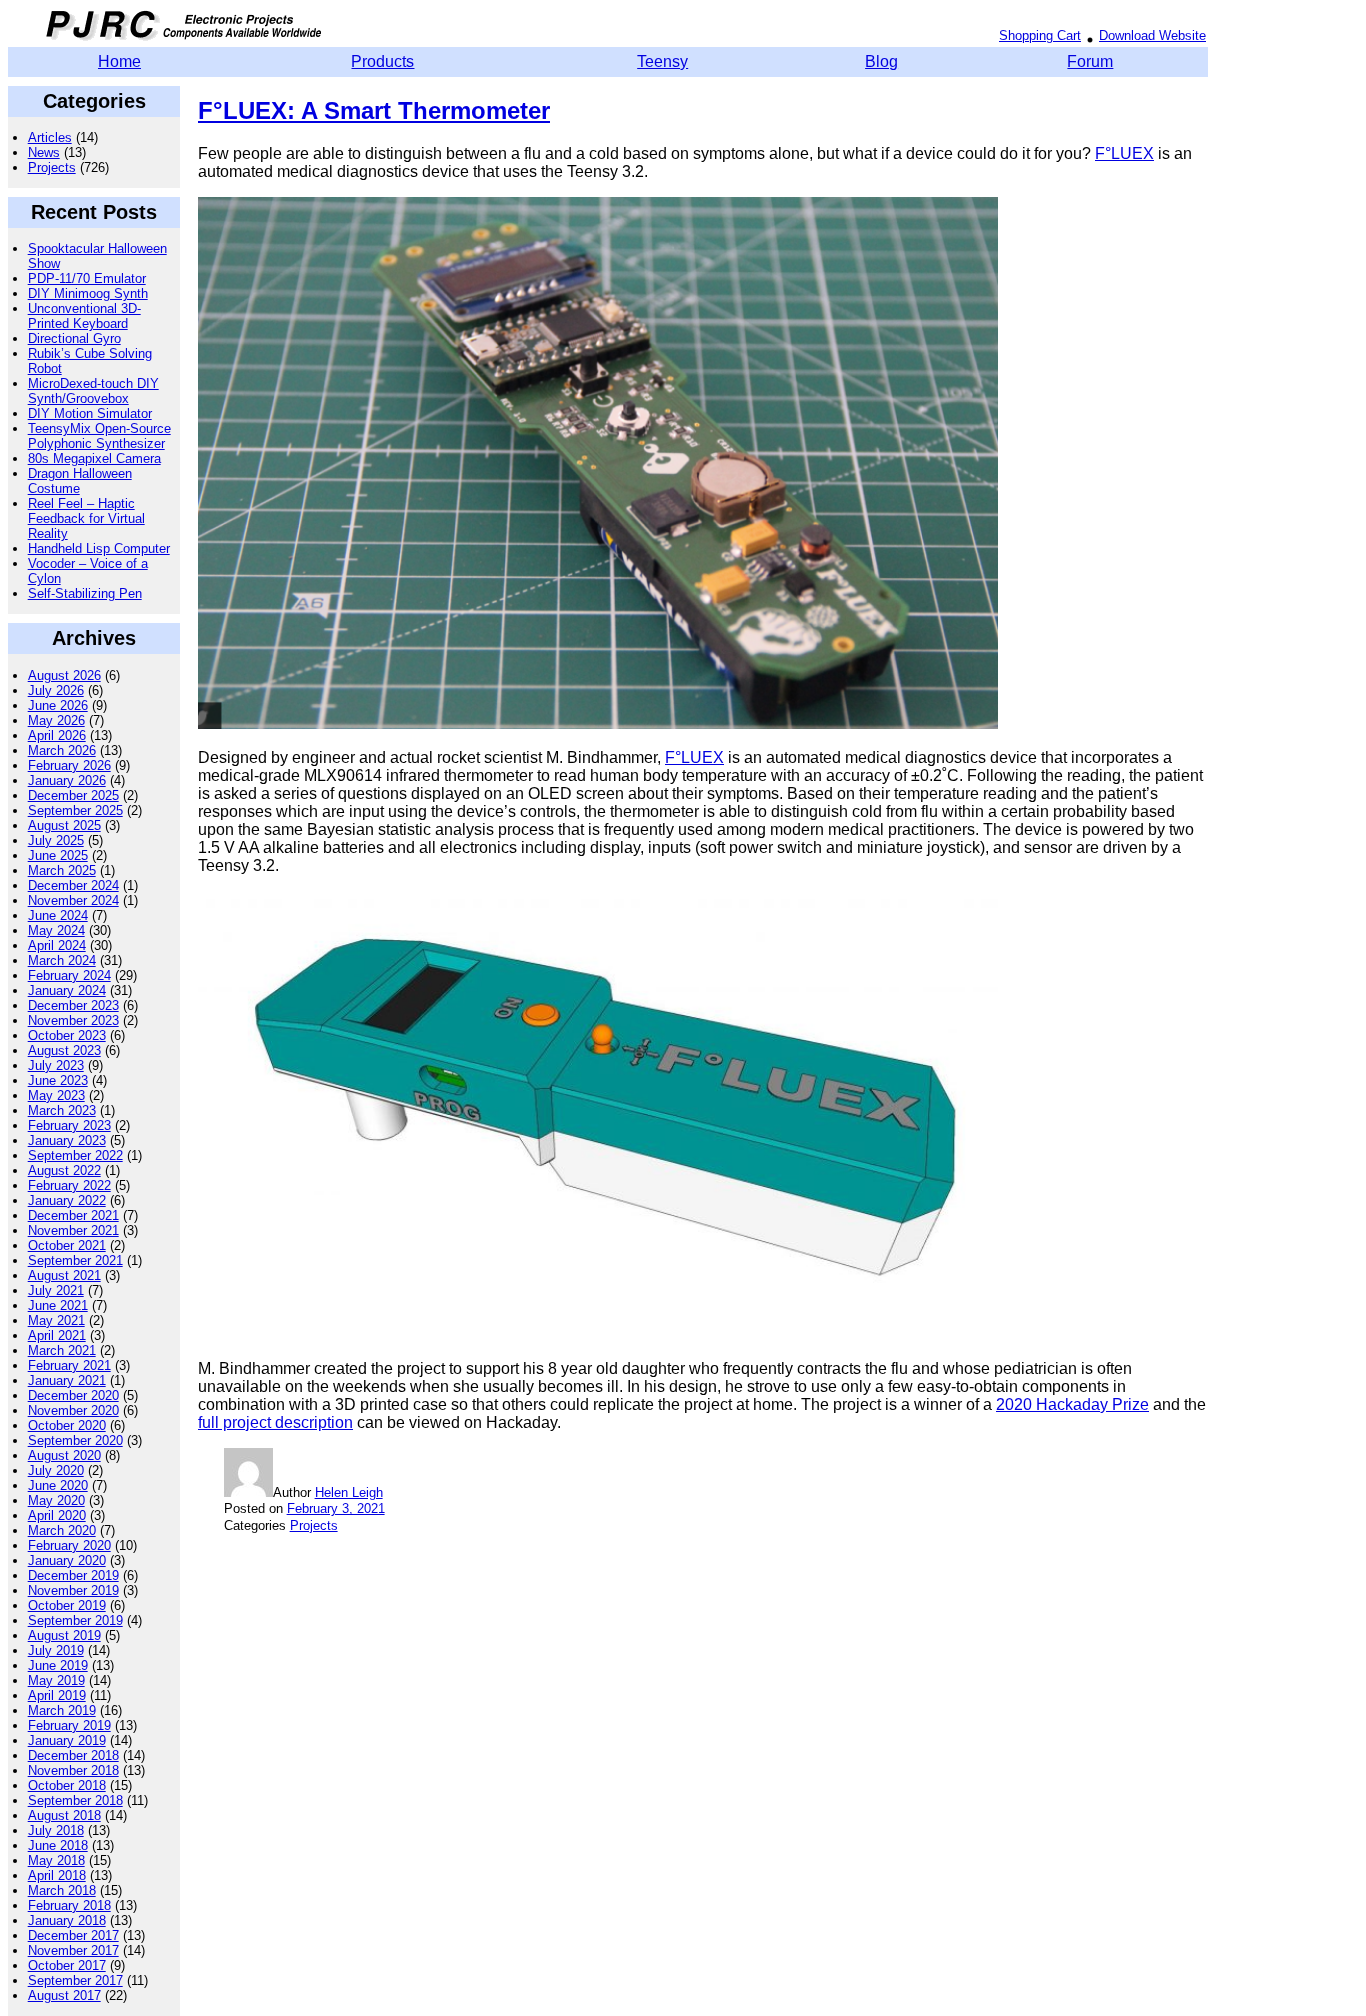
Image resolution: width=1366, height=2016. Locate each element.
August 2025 (64, 825)
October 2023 (67, 1035)
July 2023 (56, 1065)
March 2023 (62, 1110)
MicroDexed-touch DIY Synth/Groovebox (93, 391)
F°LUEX (1124, 153)
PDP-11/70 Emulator (87, 278)
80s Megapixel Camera (94, 458)
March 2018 (62, 1890)
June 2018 (58, 1845)
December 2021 (73, 1215)
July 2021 (56, 1290)
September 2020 (75, 1440)
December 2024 (73, 885)
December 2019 (73, 1575)
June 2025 (58, 855)
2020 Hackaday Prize (1072, 1404)
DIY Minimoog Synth (88, 293)
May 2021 (56, 1320)
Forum (1090, 61)
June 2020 (58, 1485)
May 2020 (56, 1500)
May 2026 (56, 720)
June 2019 (58, 1665)
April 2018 (57, 1875)
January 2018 (67, 1920)
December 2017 (73, 1935)
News (44, 152)
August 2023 (64, 1050)
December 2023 (73, 1005)
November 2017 (73, 1950)
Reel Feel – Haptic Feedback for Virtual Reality (86, 518)
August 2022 (64, 1170)
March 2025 (62, 870)
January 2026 (67, 780)
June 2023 (58, 1080)
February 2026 (69, 765)
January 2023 (67, 1140)
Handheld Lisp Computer (99, 548)
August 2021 (64, 1275)
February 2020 (69, 1545)
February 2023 (69, 1125)
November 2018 (73, 1770)
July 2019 (56, 1650)
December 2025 (73, 795)
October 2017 (67, 1965)
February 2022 (69, 1185)
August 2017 (64, 1995)
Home (119, 61)
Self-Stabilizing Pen (85, 593)
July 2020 (56, 1470)
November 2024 (73, 900)
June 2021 (58, 1305)
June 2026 (58, 705)
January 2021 (67, 1380)
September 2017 (75, 1980)
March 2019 (62, 1710)
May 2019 (56, 1680)
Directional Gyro (74, 338)
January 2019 (67, 1740)
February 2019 (69, 1725)
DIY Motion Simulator (90, 413)
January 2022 (67, 1200)
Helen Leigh (349, 1492)
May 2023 (56, 1095)
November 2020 (73, 1410)
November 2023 (73, 1020)
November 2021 (73, 1230)
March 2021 (62, 1350)
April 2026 (57, 735)
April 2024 (57, 945)
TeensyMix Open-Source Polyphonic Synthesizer (99, 436)
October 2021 (67, 1245)
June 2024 (58, 915)
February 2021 (69, 1365)
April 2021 (57, 1335)
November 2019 (73, 1590)
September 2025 (75, 810)
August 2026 (64, 675)
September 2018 (75, 1800)
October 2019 (67, 1605)
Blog (881, 61)
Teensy (662, 61)
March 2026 (62, 750)
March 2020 (62, 1530)
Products (382, 61)
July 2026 (56, 690)
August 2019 (64, 1635)
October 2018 (67, 1785)
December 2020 (73, 1395)
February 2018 (69, 1905)
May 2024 (56, 930)
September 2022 (75, 1155)
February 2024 (69, 975)
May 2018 (56, 1860)
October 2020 (67, 1425)
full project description (275, 1422)
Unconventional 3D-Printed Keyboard (84, 316)
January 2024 (67, 990)
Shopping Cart (1040, 35)
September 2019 (75, 1620)
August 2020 (64, 1455)
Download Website (1152, 35)
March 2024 (62, 960)
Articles (50, 137)
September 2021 (75, 1260)
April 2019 (57, 1695)
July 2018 (56, 1830)
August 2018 (64, 1815)
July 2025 (56, 840)
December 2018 (73, 1755)
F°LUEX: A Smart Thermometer (374, 110)
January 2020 (67, 1560)
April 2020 (57, 1515)
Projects (52, 167)
